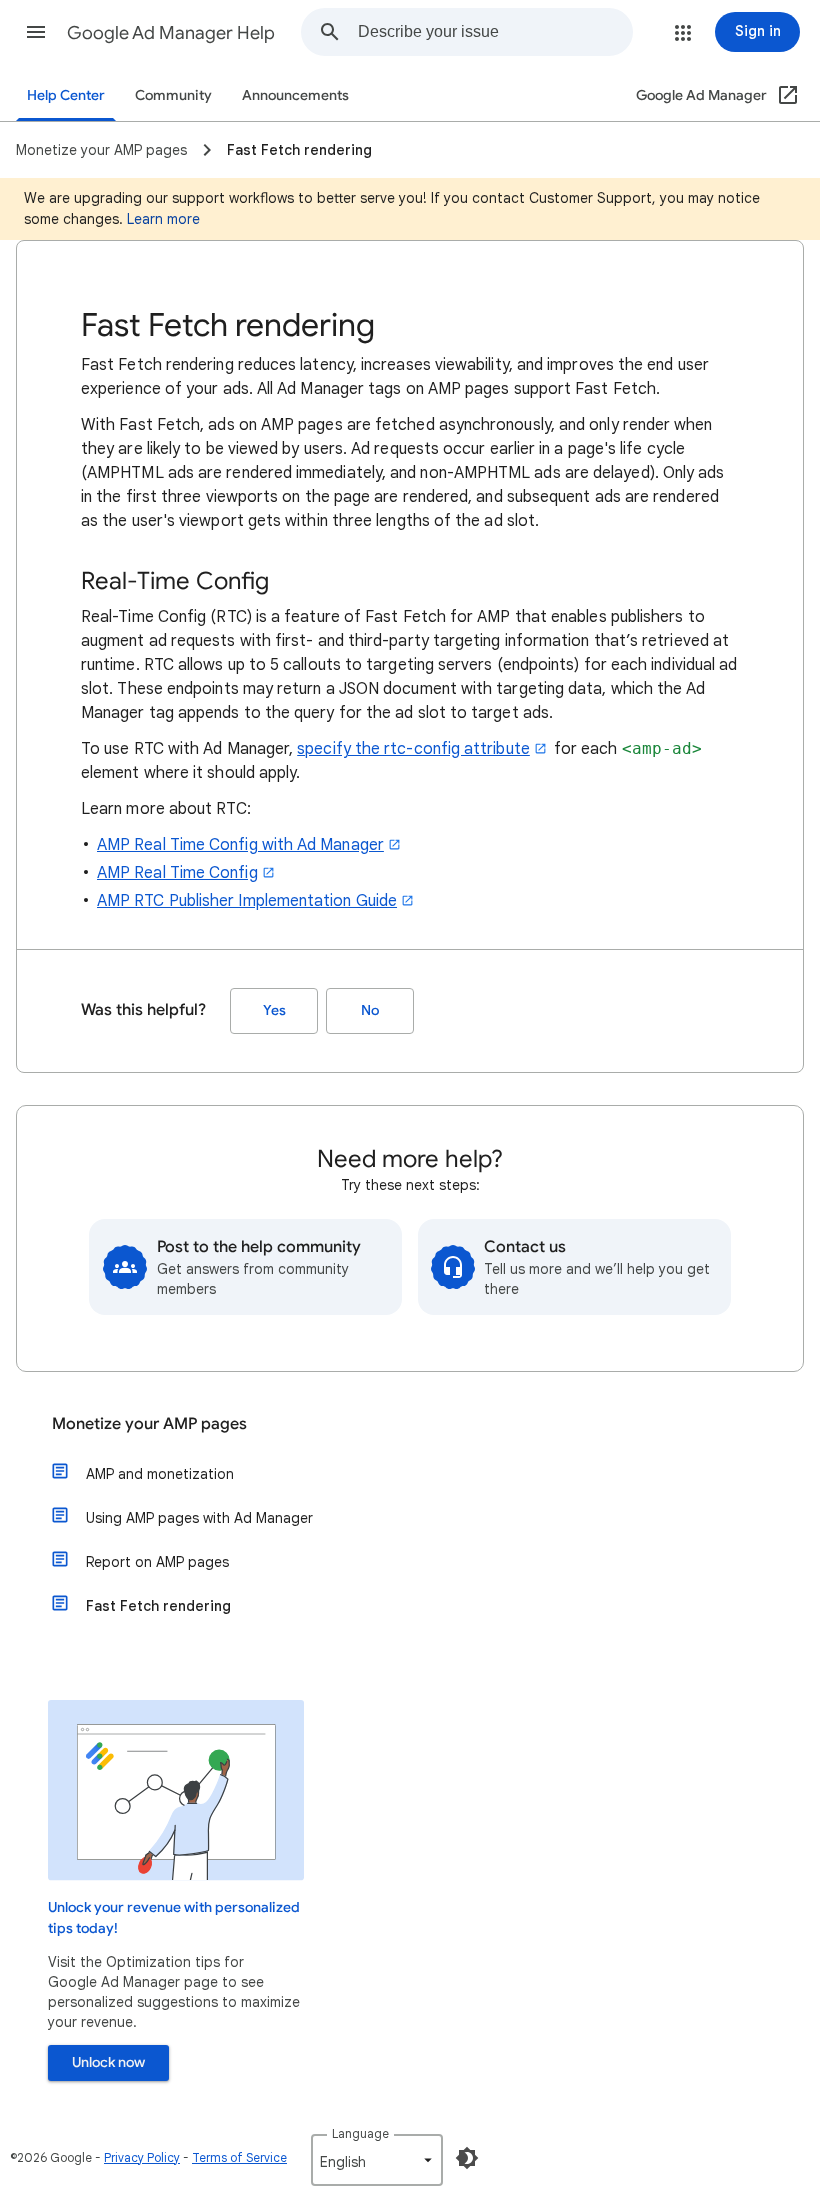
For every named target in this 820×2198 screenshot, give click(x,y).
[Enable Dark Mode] (467, 2158)
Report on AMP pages (157, 1562)
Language (360, 2133)
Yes (274, 1010)
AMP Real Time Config (177, 873)
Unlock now (108, 2062)
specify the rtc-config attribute (413, 749)
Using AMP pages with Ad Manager (199, 1518)
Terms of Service (239, 2157)
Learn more (163, 219)
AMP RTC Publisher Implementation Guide (247, 901)
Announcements (295, 95)
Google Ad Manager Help (171, 33)
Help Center (66, 95)
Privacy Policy (142, 2157)
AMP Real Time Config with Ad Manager (240, 845)
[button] (36, 32)
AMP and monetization (160, 1474)
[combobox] (495, 32)
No (370, 1010)
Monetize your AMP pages (149, 1424)
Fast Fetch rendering (158, 1606)
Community (173, 95)
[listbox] (377, 2160)
